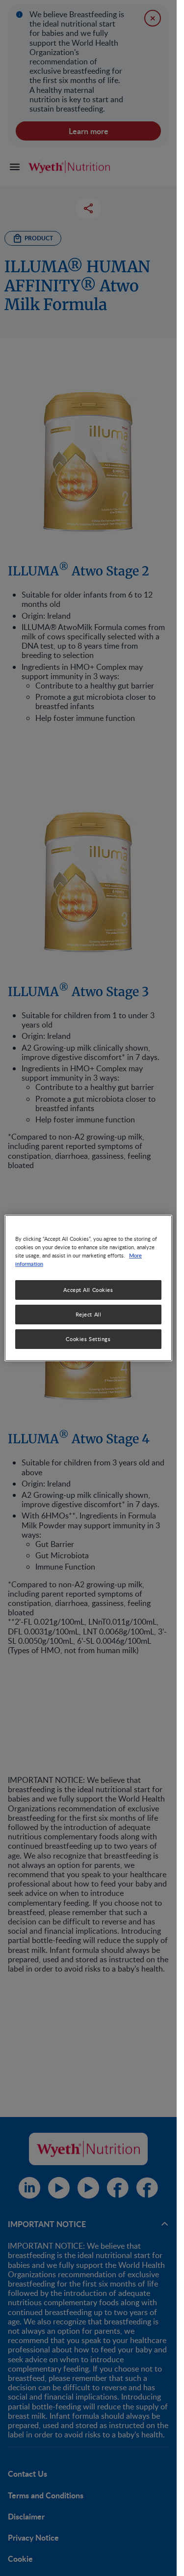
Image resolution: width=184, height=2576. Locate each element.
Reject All (89, 1314)
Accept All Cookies (88, 1290)
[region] (88, 1288)
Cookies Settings (88, 1339)
